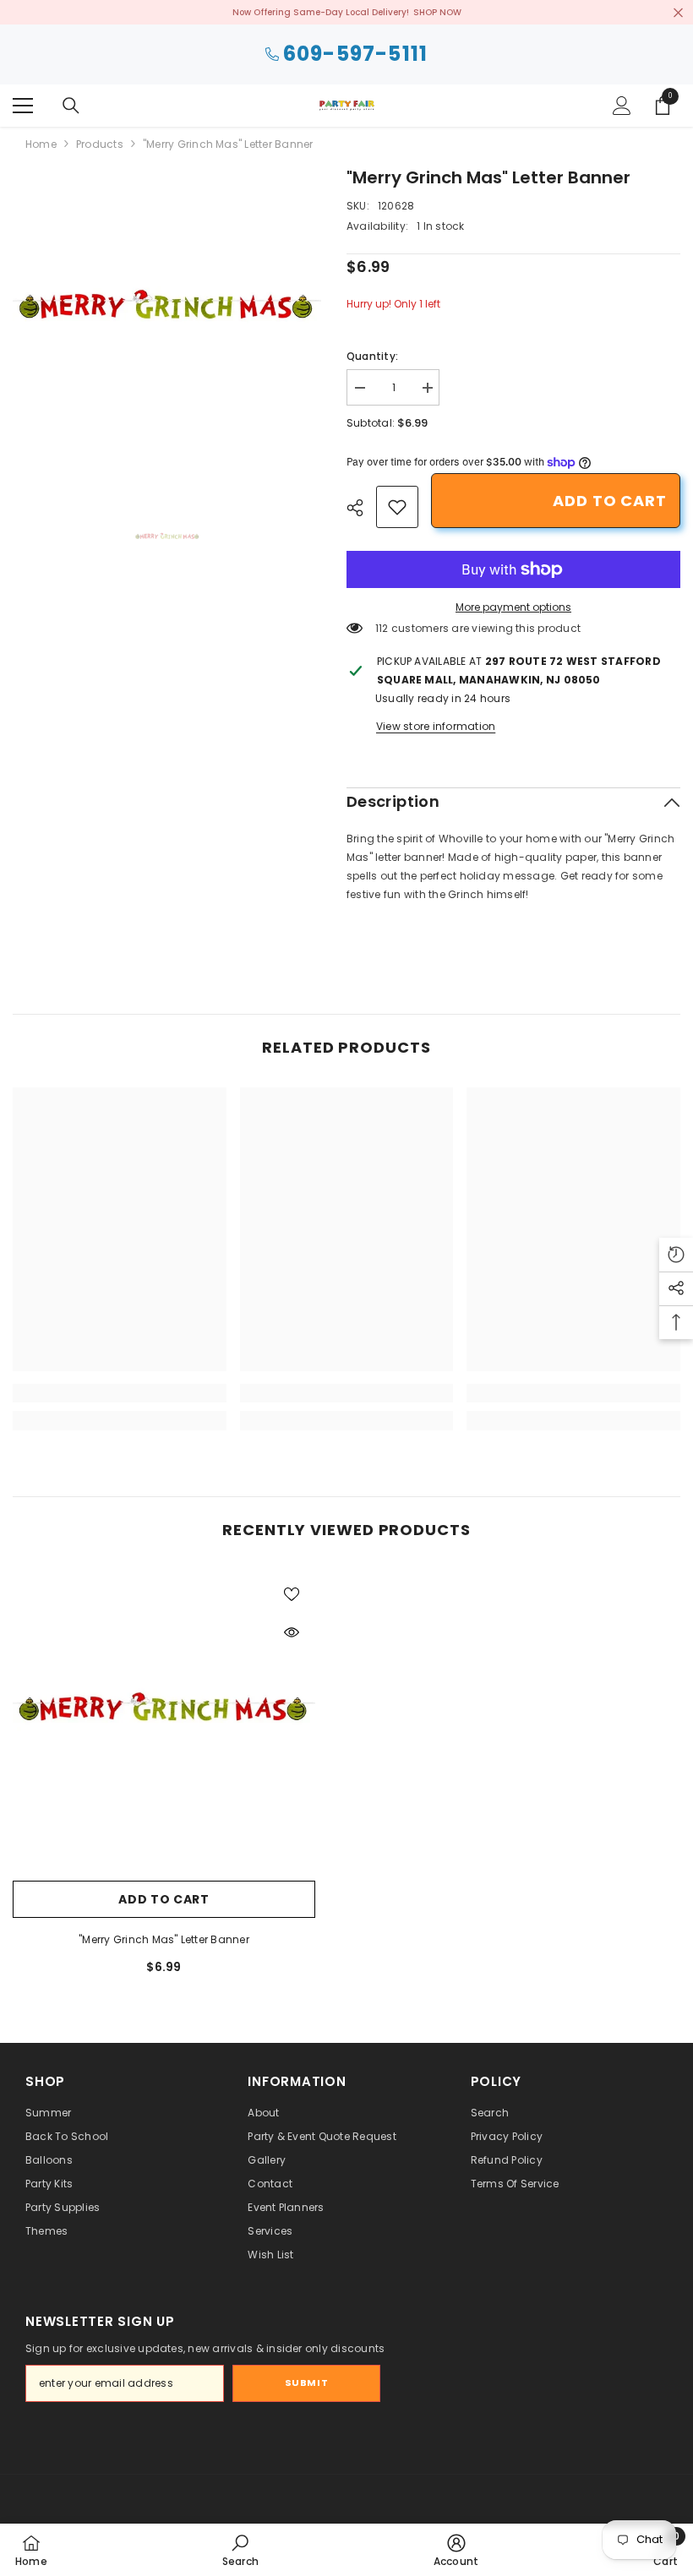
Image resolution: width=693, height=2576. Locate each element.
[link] (397, 507)
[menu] (23, 106)
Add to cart (610, 501)
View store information (436, 726)
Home (41, 144)
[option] (167, 319)
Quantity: (372, 356)
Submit (306, 2383)
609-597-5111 (355, 54)
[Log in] (622, 106)
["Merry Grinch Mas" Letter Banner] (164, 1721)
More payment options (513, 607)
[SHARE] (361, 508)
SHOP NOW (437, 12)
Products (100, 144)
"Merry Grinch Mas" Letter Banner (164, 1939)
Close (678, 12)
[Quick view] (292, 1632)
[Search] (71, 106)
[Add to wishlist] (292, 1593)
